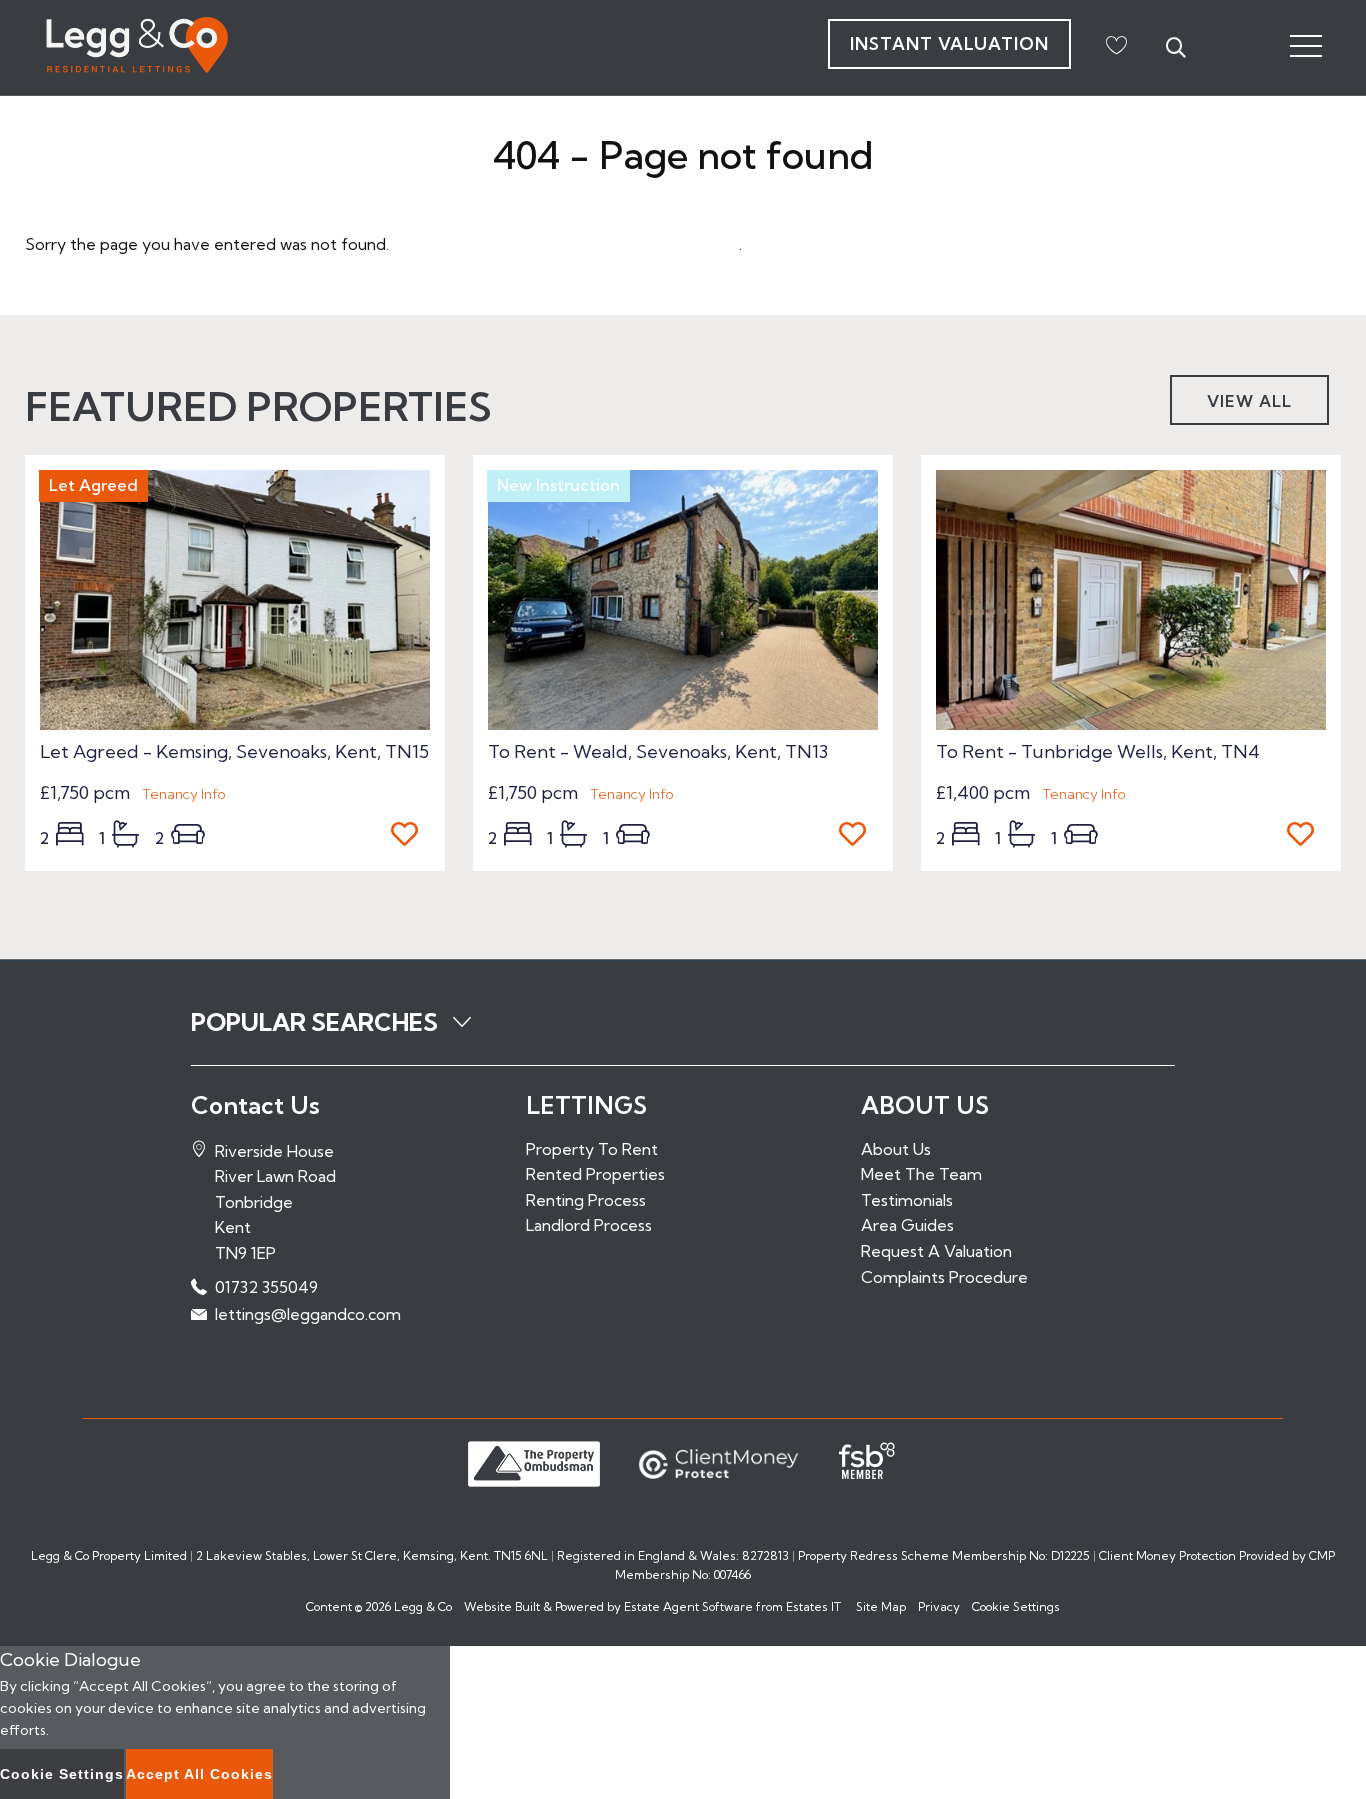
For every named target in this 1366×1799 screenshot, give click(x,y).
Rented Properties (595, 1174)
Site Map (881, 1606)
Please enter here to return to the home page (566, 244)
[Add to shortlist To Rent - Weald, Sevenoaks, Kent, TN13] (858, 836)
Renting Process (586, 1200)
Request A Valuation (936, 1251)
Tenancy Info (184, 794)
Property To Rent (592, 1149)
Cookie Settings (1016, 1606)
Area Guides (907, 1225)
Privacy (939, 1606)
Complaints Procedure (944, 1277)
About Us (896, 1149)
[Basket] (1116, 45)
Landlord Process (589, 1225)
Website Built (502, 1606)
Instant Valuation (949, 43)
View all (1249, 401)
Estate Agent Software (688, 1606)
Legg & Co (423, 1606)
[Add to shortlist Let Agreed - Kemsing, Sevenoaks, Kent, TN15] (410, 836)
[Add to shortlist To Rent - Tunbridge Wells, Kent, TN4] (1306, 836)
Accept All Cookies (199, 1774)
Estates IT (813, 1606)
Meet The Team (921, 1174)
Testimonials (907, 1200)
